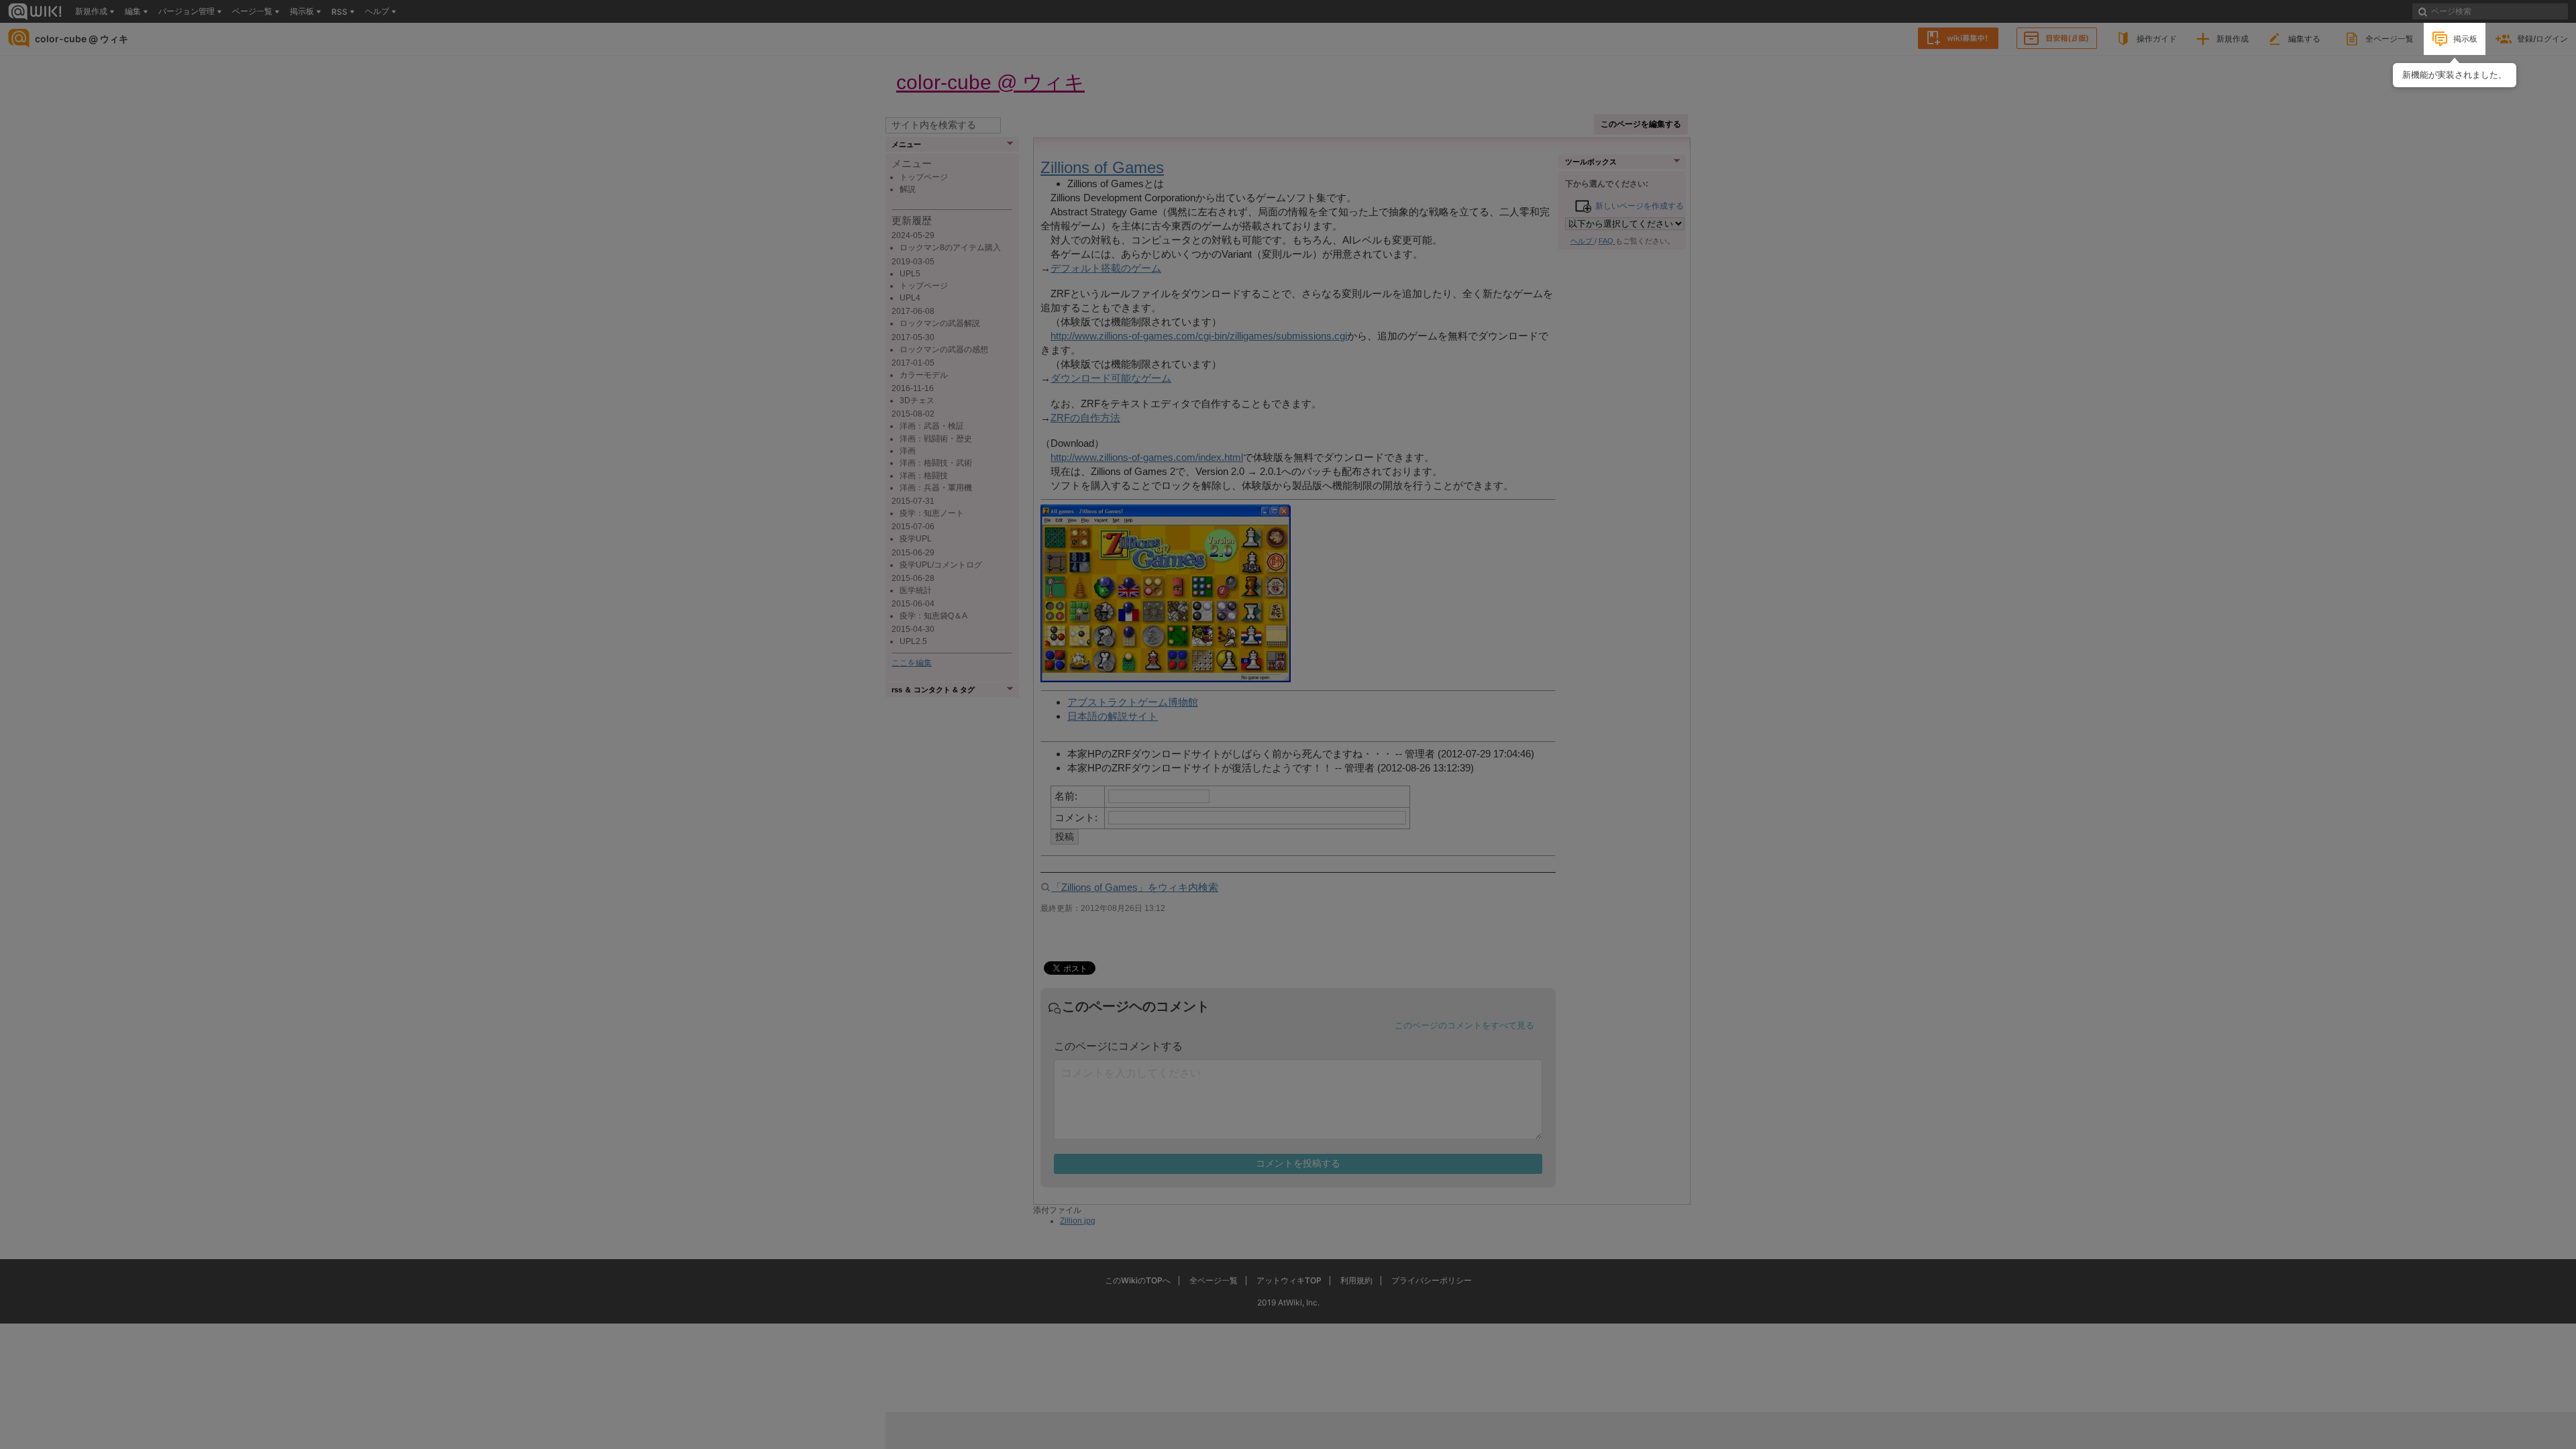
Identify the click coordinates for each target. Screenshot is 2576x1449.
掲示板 (2465, 39)
